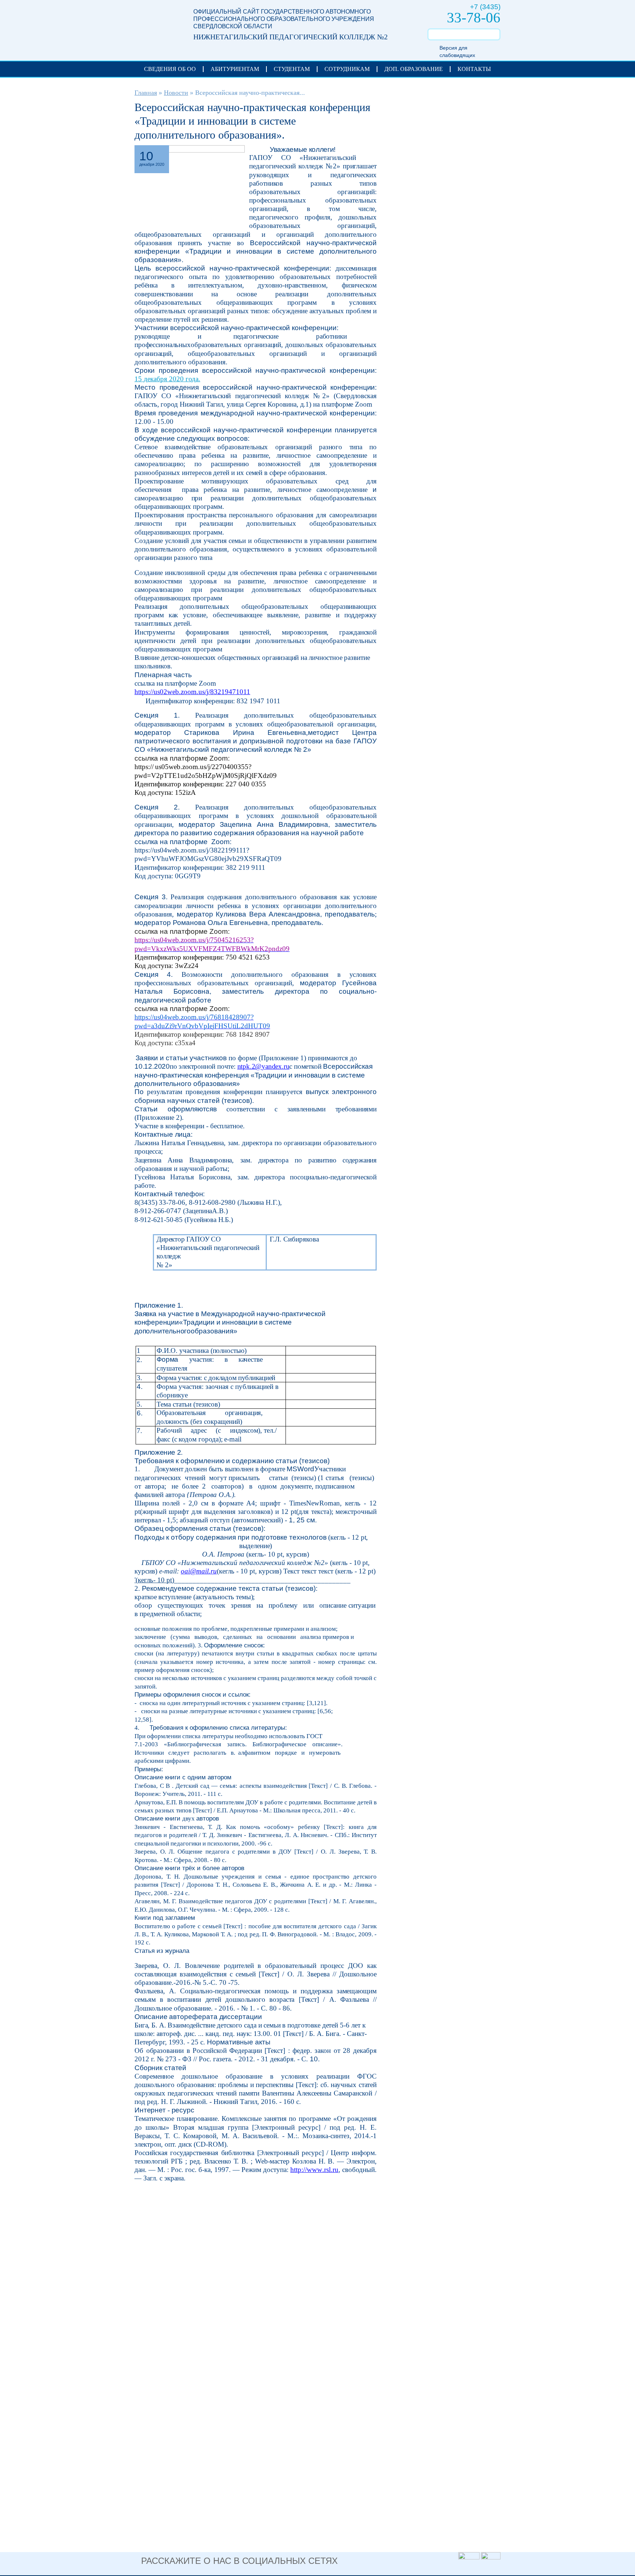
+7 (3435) (485, 7)
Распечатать (366, 151)
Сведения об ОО (170, 69)
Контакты (474, 69)
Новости (176, 93)
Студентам (292, 69)
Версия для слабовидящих (457, 51)
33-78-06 (474, 17)
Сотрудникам (347, 69)
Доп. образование (414, 69)
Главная (146, 93)
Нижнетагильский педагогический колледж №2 (157, 26)
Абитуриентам (235, 69)
